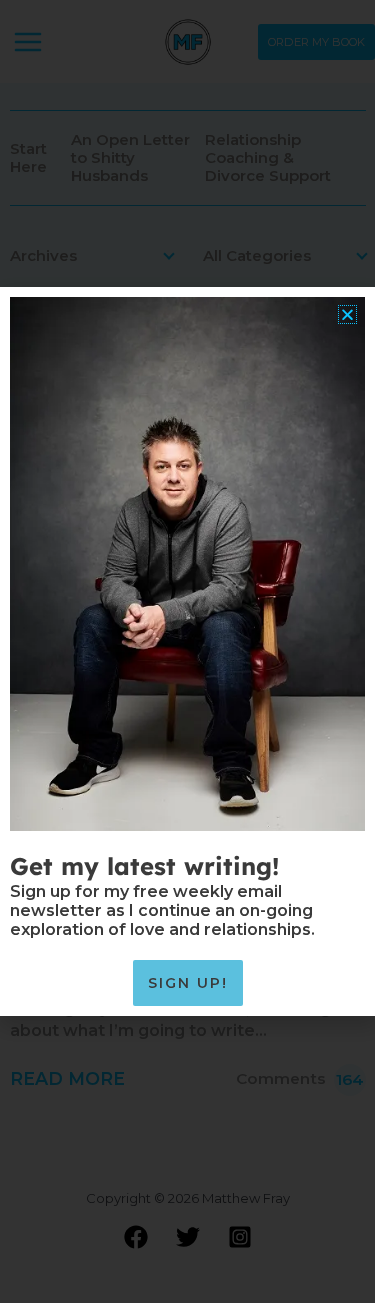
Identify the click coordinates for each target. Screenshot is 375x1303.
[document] (187, 651)
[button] (347, 314)
